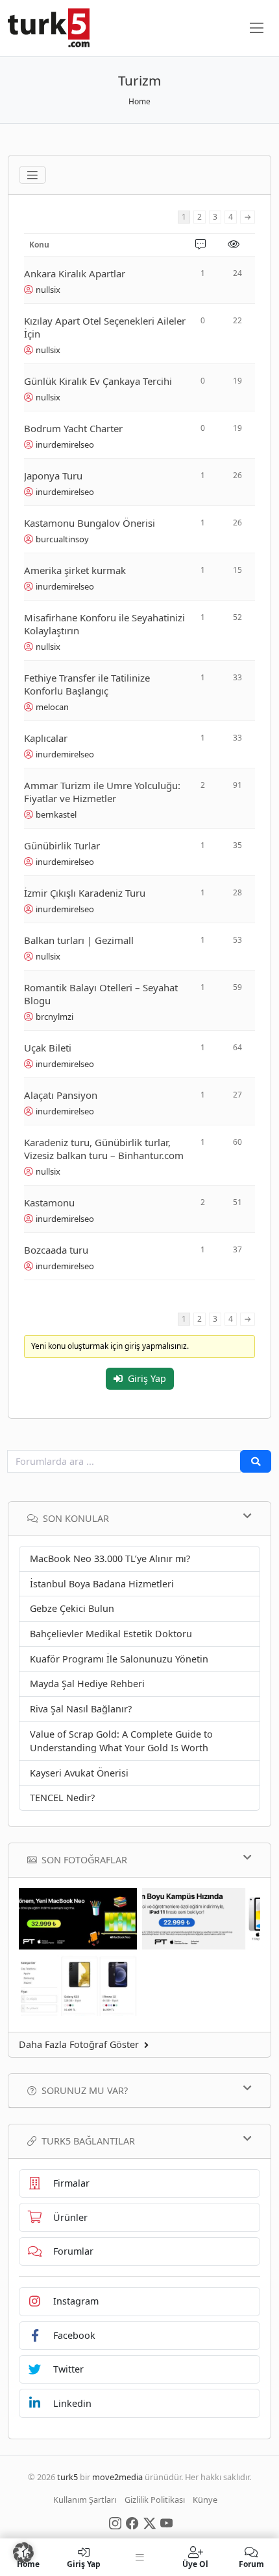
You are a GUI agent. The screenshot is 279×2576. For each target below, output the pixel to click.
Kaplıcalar (46, 738)
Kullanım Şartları (85, 2500)
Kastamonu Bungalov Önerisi (90, 523)
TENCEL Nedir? (62, 1798)
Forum (251, 2563)
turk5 (67, 2477)
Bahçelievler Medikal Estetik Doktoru (111, 1634)
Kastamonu (49, 1202)
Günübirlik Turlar (62, 845)
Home (139, 101)
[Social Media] (115, 2522)
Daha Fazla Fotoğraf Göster (79, 2044)
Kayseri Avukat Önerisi (79, 1773)
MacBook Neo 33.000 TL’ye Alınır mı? (110, 1558)
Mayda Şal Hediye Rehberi (87, 1684)
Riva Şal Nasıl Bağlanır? (81, 1709)
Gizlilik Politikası (155, 2500)
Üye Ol (195, 2563)
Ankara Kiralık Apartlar (75, 273)
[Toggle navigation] (32, 175)
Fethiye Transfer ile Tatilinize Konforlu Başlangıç (87, 684)
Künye (205, 2500)
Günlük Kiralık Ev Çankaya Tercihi (98, 381)
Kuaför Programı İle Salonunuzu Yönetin (119, 1659)
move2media (117, 2477)
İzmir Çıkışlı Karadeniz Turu (85, 893)
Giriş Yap (147, 1378)
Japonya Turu (53, 476)
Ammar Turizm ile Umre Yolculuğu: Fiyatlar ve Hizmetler (102, 792)
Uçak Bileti (48, 1048)
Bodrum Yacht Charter (73, 428)
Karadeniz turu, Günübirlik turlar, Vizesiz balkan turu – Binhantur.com (104, 1149)
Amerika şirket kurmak (75, 570)
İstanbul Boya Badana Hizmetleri (102, 1584)
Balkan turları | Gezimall (79, 940)
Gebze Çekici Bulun (72, 1608)
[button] (23, 2553)
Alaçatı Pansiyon (61, 1095)
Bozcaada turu (56, 1250)
